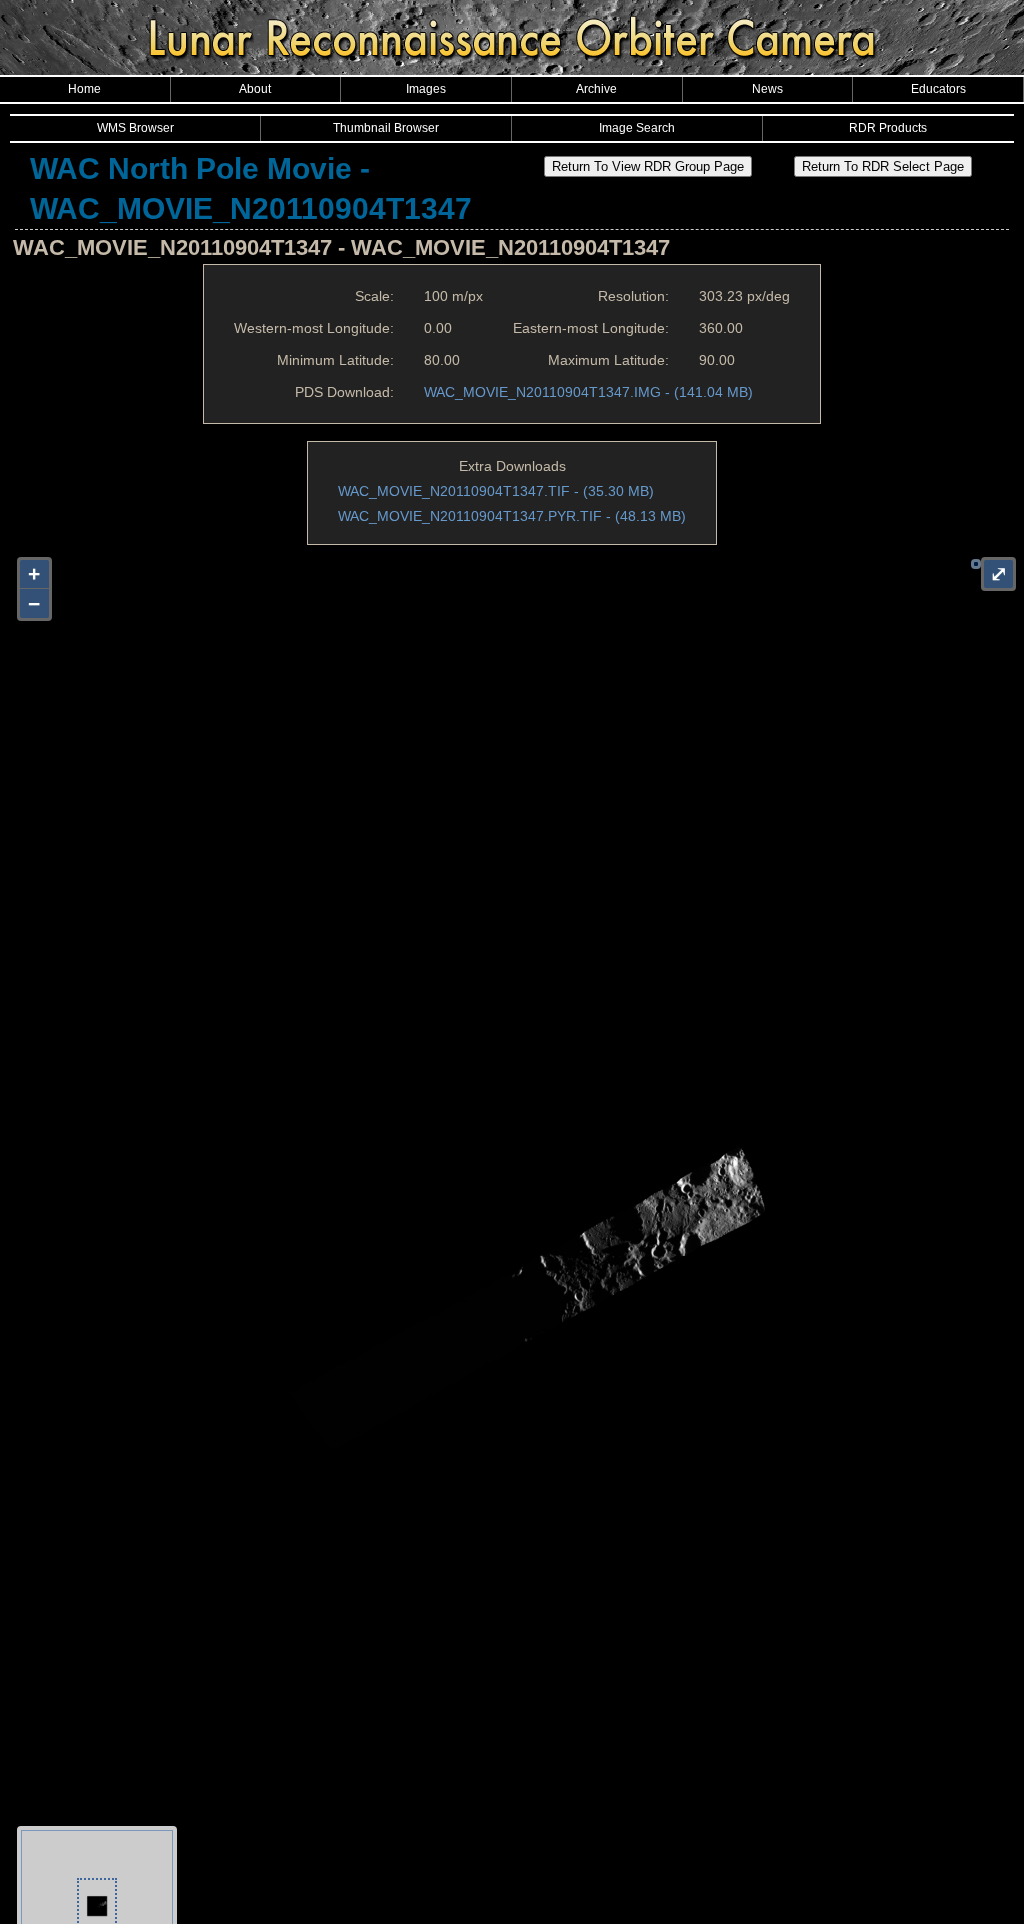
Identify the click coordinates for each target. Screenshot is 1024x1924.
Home (84, 89)
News (767, 89)
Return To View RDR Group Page (648, 166)
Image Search (637, 128)
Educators (938, 89)
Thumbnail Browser (386, 128)
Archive (596, 89)
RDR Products (888, 128)
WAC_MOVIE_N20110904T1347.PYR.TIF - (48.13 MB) (512, 516)
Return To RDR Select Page (883, 166)
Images (426, 89)
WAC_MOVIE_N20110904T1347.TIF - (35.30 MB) (496, 491)
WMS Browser (135, 128)
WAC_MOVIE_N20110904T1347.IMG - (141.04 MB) (588, 392)
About (255, 89)
